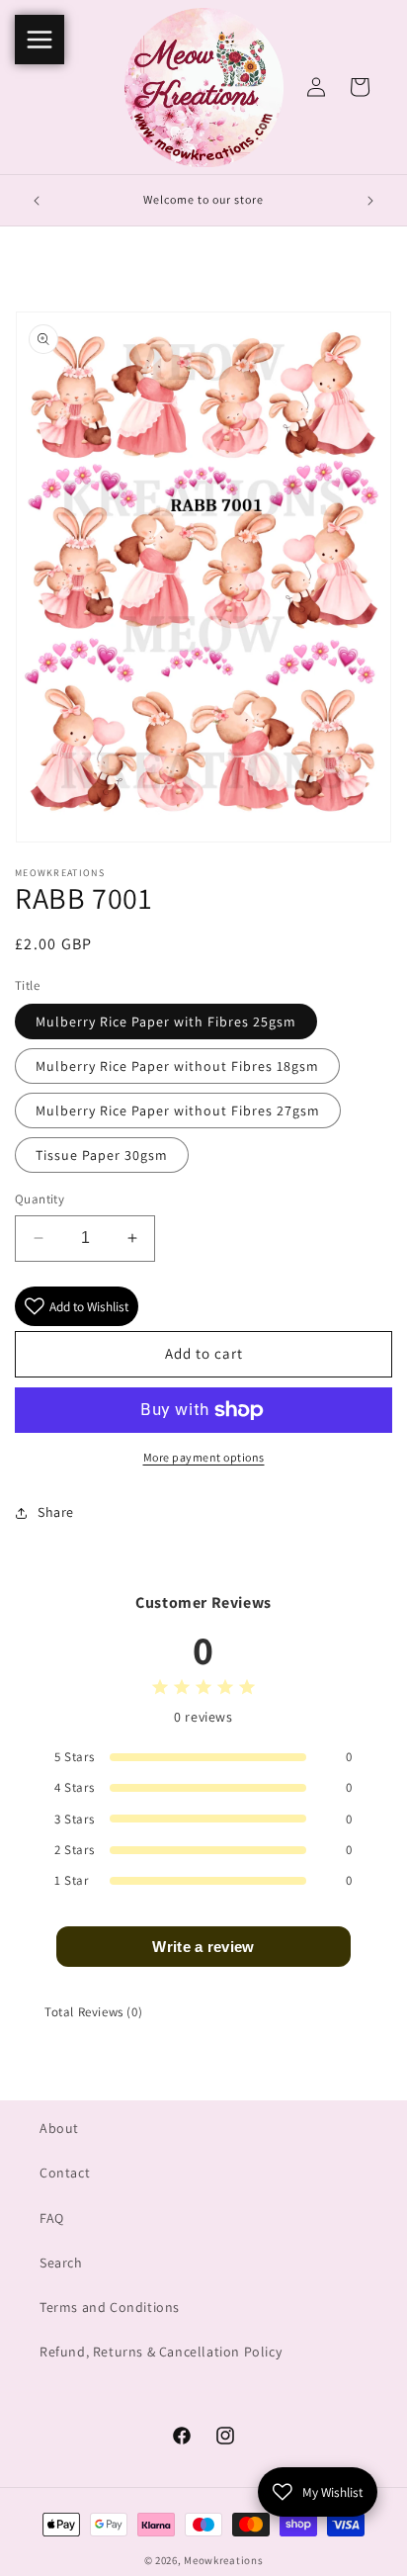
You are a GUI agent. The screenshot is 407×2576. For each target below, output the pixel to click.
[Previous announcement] (37, 201)
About (59, 2128)
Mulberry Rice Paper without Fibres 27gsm (178, 1110)
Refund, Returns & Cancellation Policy (161, 2352)
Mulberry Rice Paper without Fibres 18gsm (177, 1066)
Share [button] (56, 1512)
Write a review (203, 1947)
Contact (65, 2173)
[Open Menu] (40, 40)
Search (61, 2263)
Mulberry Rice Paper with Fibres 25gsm (166, 1022)
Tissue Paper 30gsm (102, 1155)
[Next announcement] (370, 201)
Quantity (40, 1199)
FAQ (52, 2218)
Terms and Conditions (110, 2307)
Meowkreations (223, 2560)
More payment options (204, 1457)
